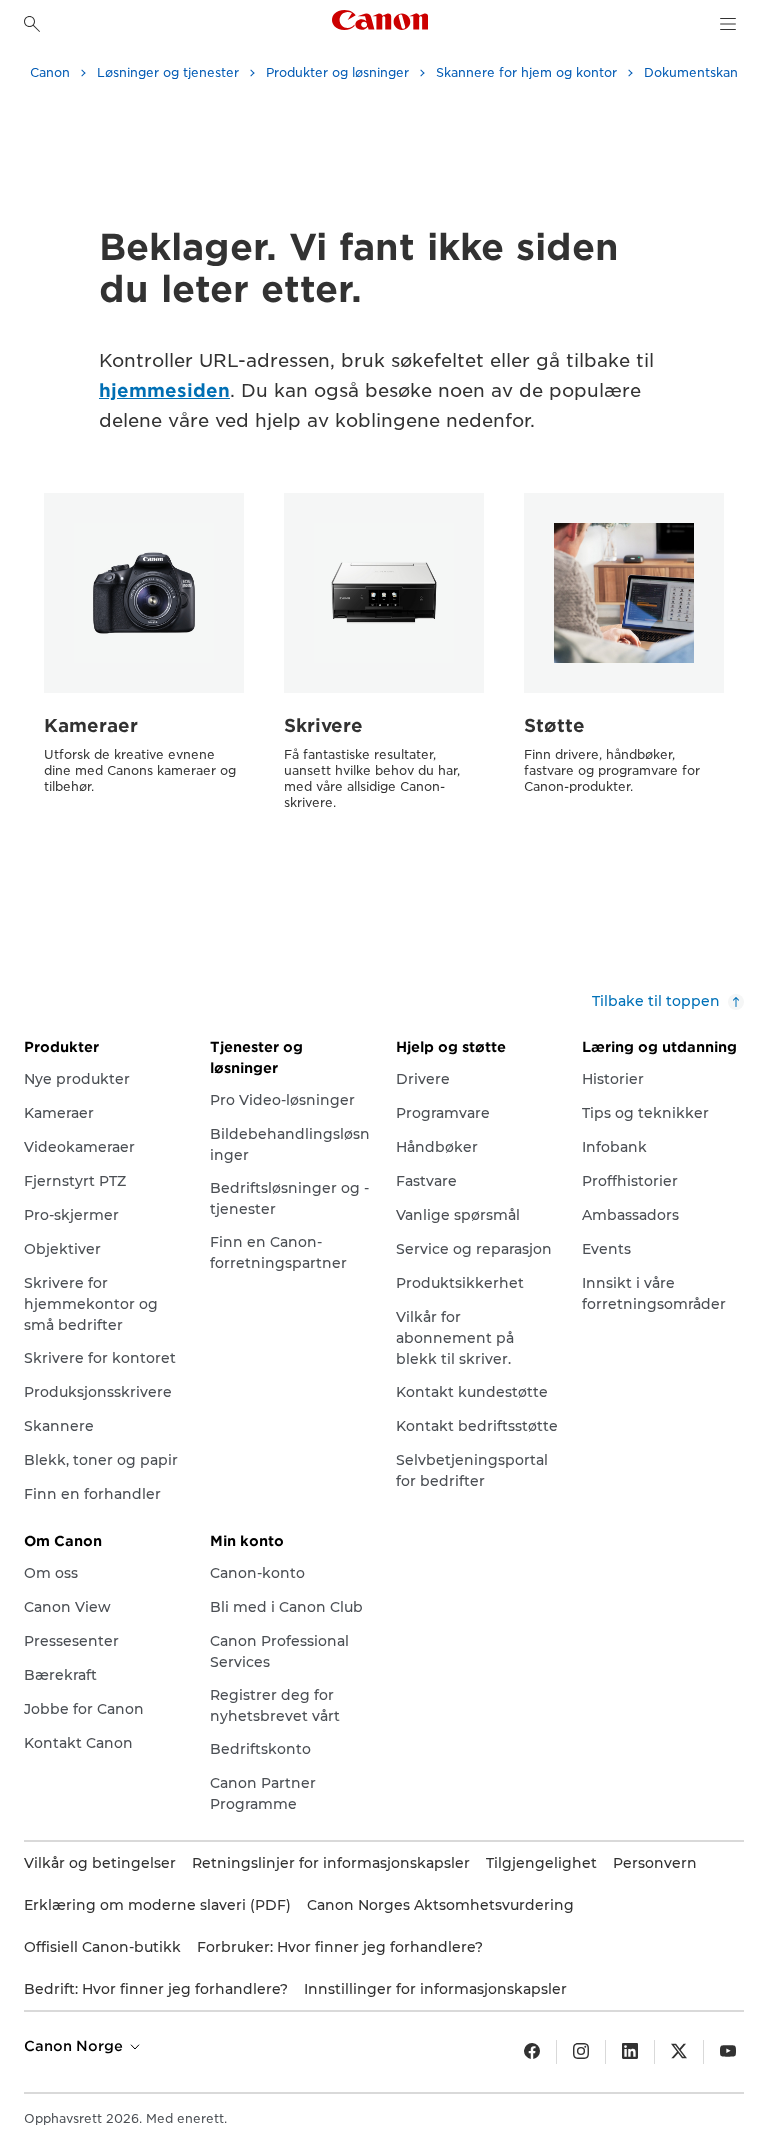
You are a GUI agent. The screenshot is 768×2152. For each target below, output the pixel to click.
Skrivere (323, 725)
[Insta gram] (581, 2052)
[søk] (32, 24)
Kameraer (91, 725)
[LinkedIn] (630, 2052)
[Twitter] (679, 2052)
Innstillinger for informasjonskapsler (435, 1989)
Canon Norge (75, 2046)
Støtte (554, 725)
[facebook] (532, 2052)
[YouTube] (728, 2052)
